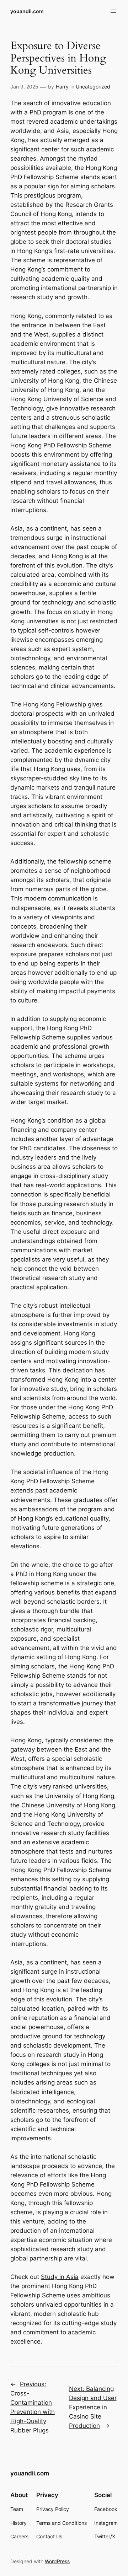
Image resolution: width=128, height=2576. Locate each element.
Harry (62, 87)
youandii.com (27, 11)
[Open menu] (113, 11)
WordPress (57, 2561)
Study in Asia (60, 2277)
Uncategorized (93, 87)
